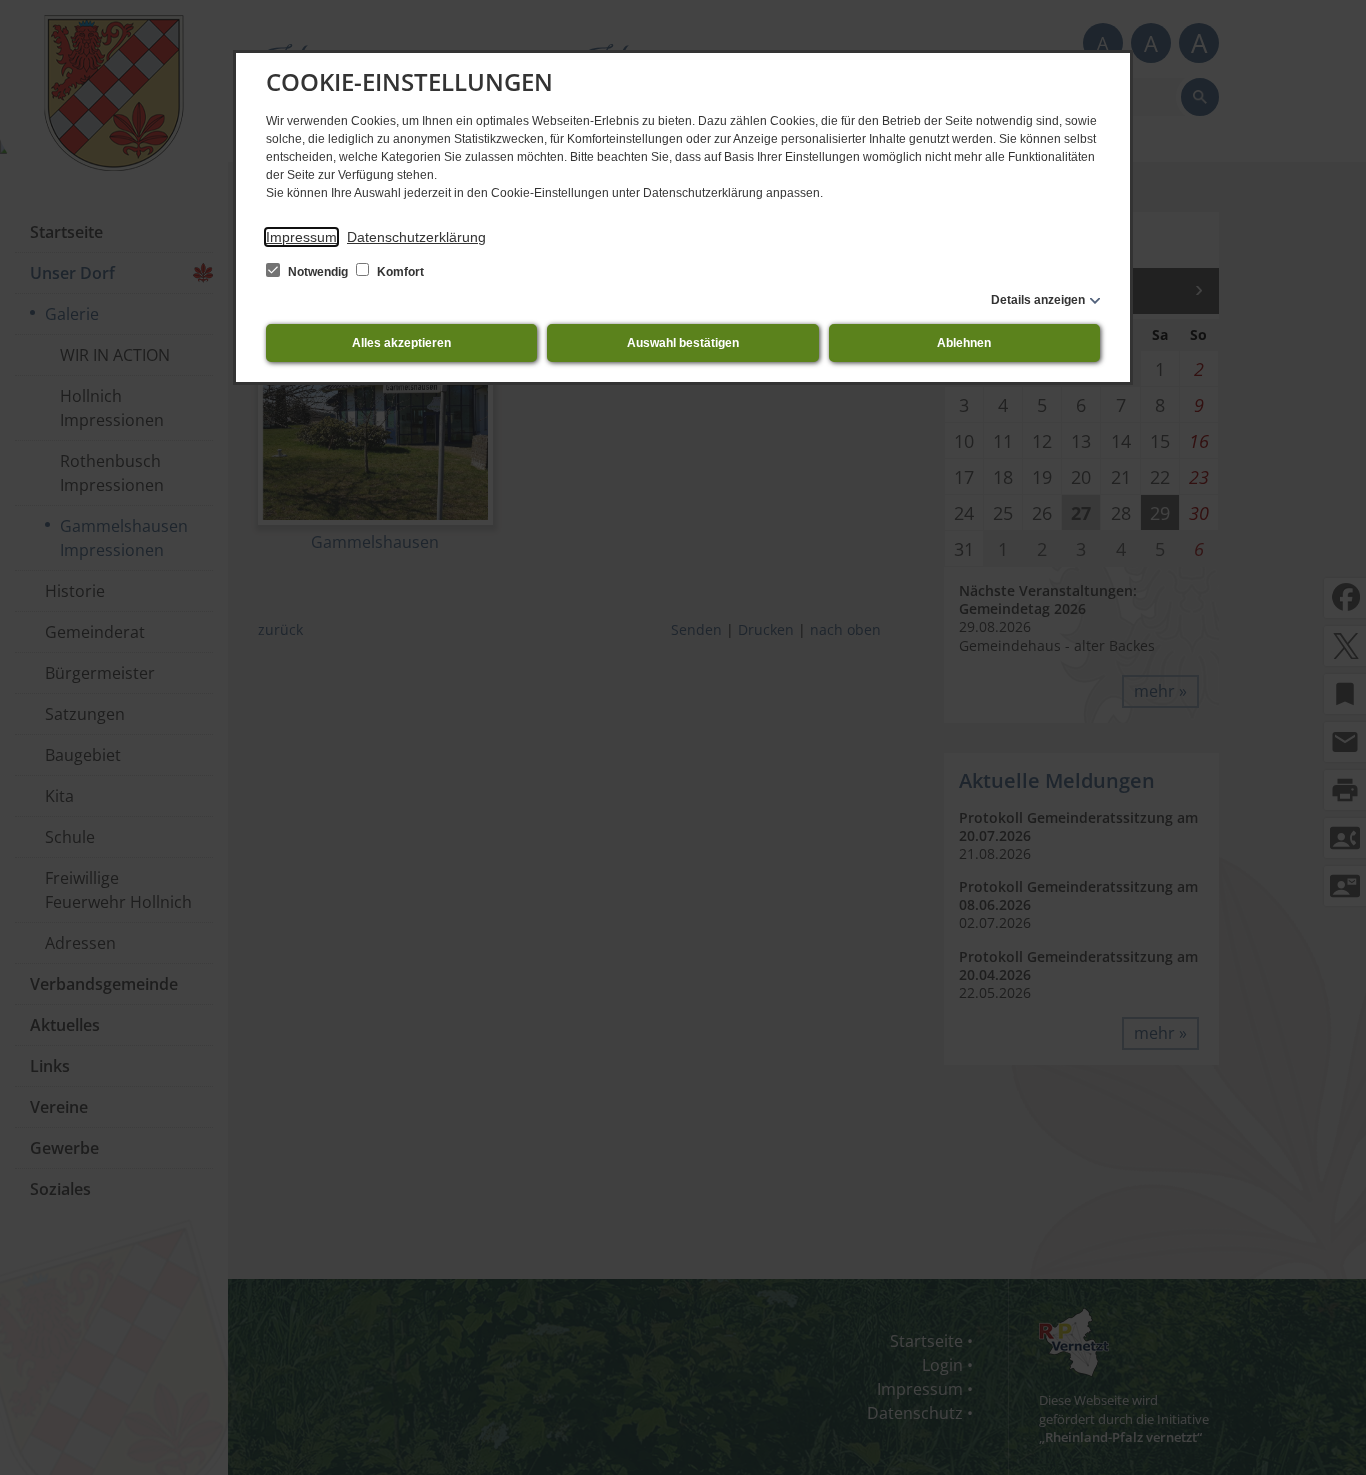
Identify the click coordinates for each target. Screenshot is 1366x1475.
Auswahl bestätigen (683, 343)
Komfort (399, 272)
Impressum (301, 237)
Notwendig (318, 272)
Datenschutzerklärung (416, 237)
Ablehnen (964, 343)
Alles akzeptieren (401, 343)
